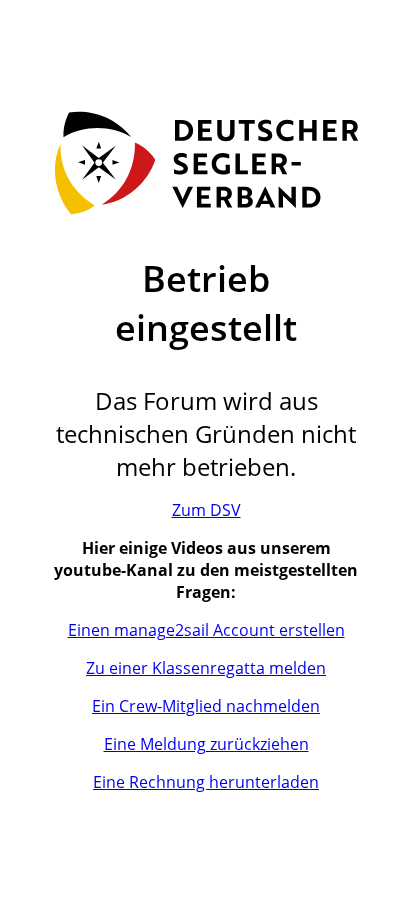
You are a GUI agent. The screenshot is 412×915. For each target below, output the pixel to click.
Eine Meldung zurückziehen (206, 744)
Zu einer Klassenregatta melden (206, 668)
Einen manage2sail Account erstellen (206, 630)
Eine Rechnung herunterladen (206, 782)
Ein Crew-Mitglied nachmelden (206, 706)
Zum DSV (206, 510)
